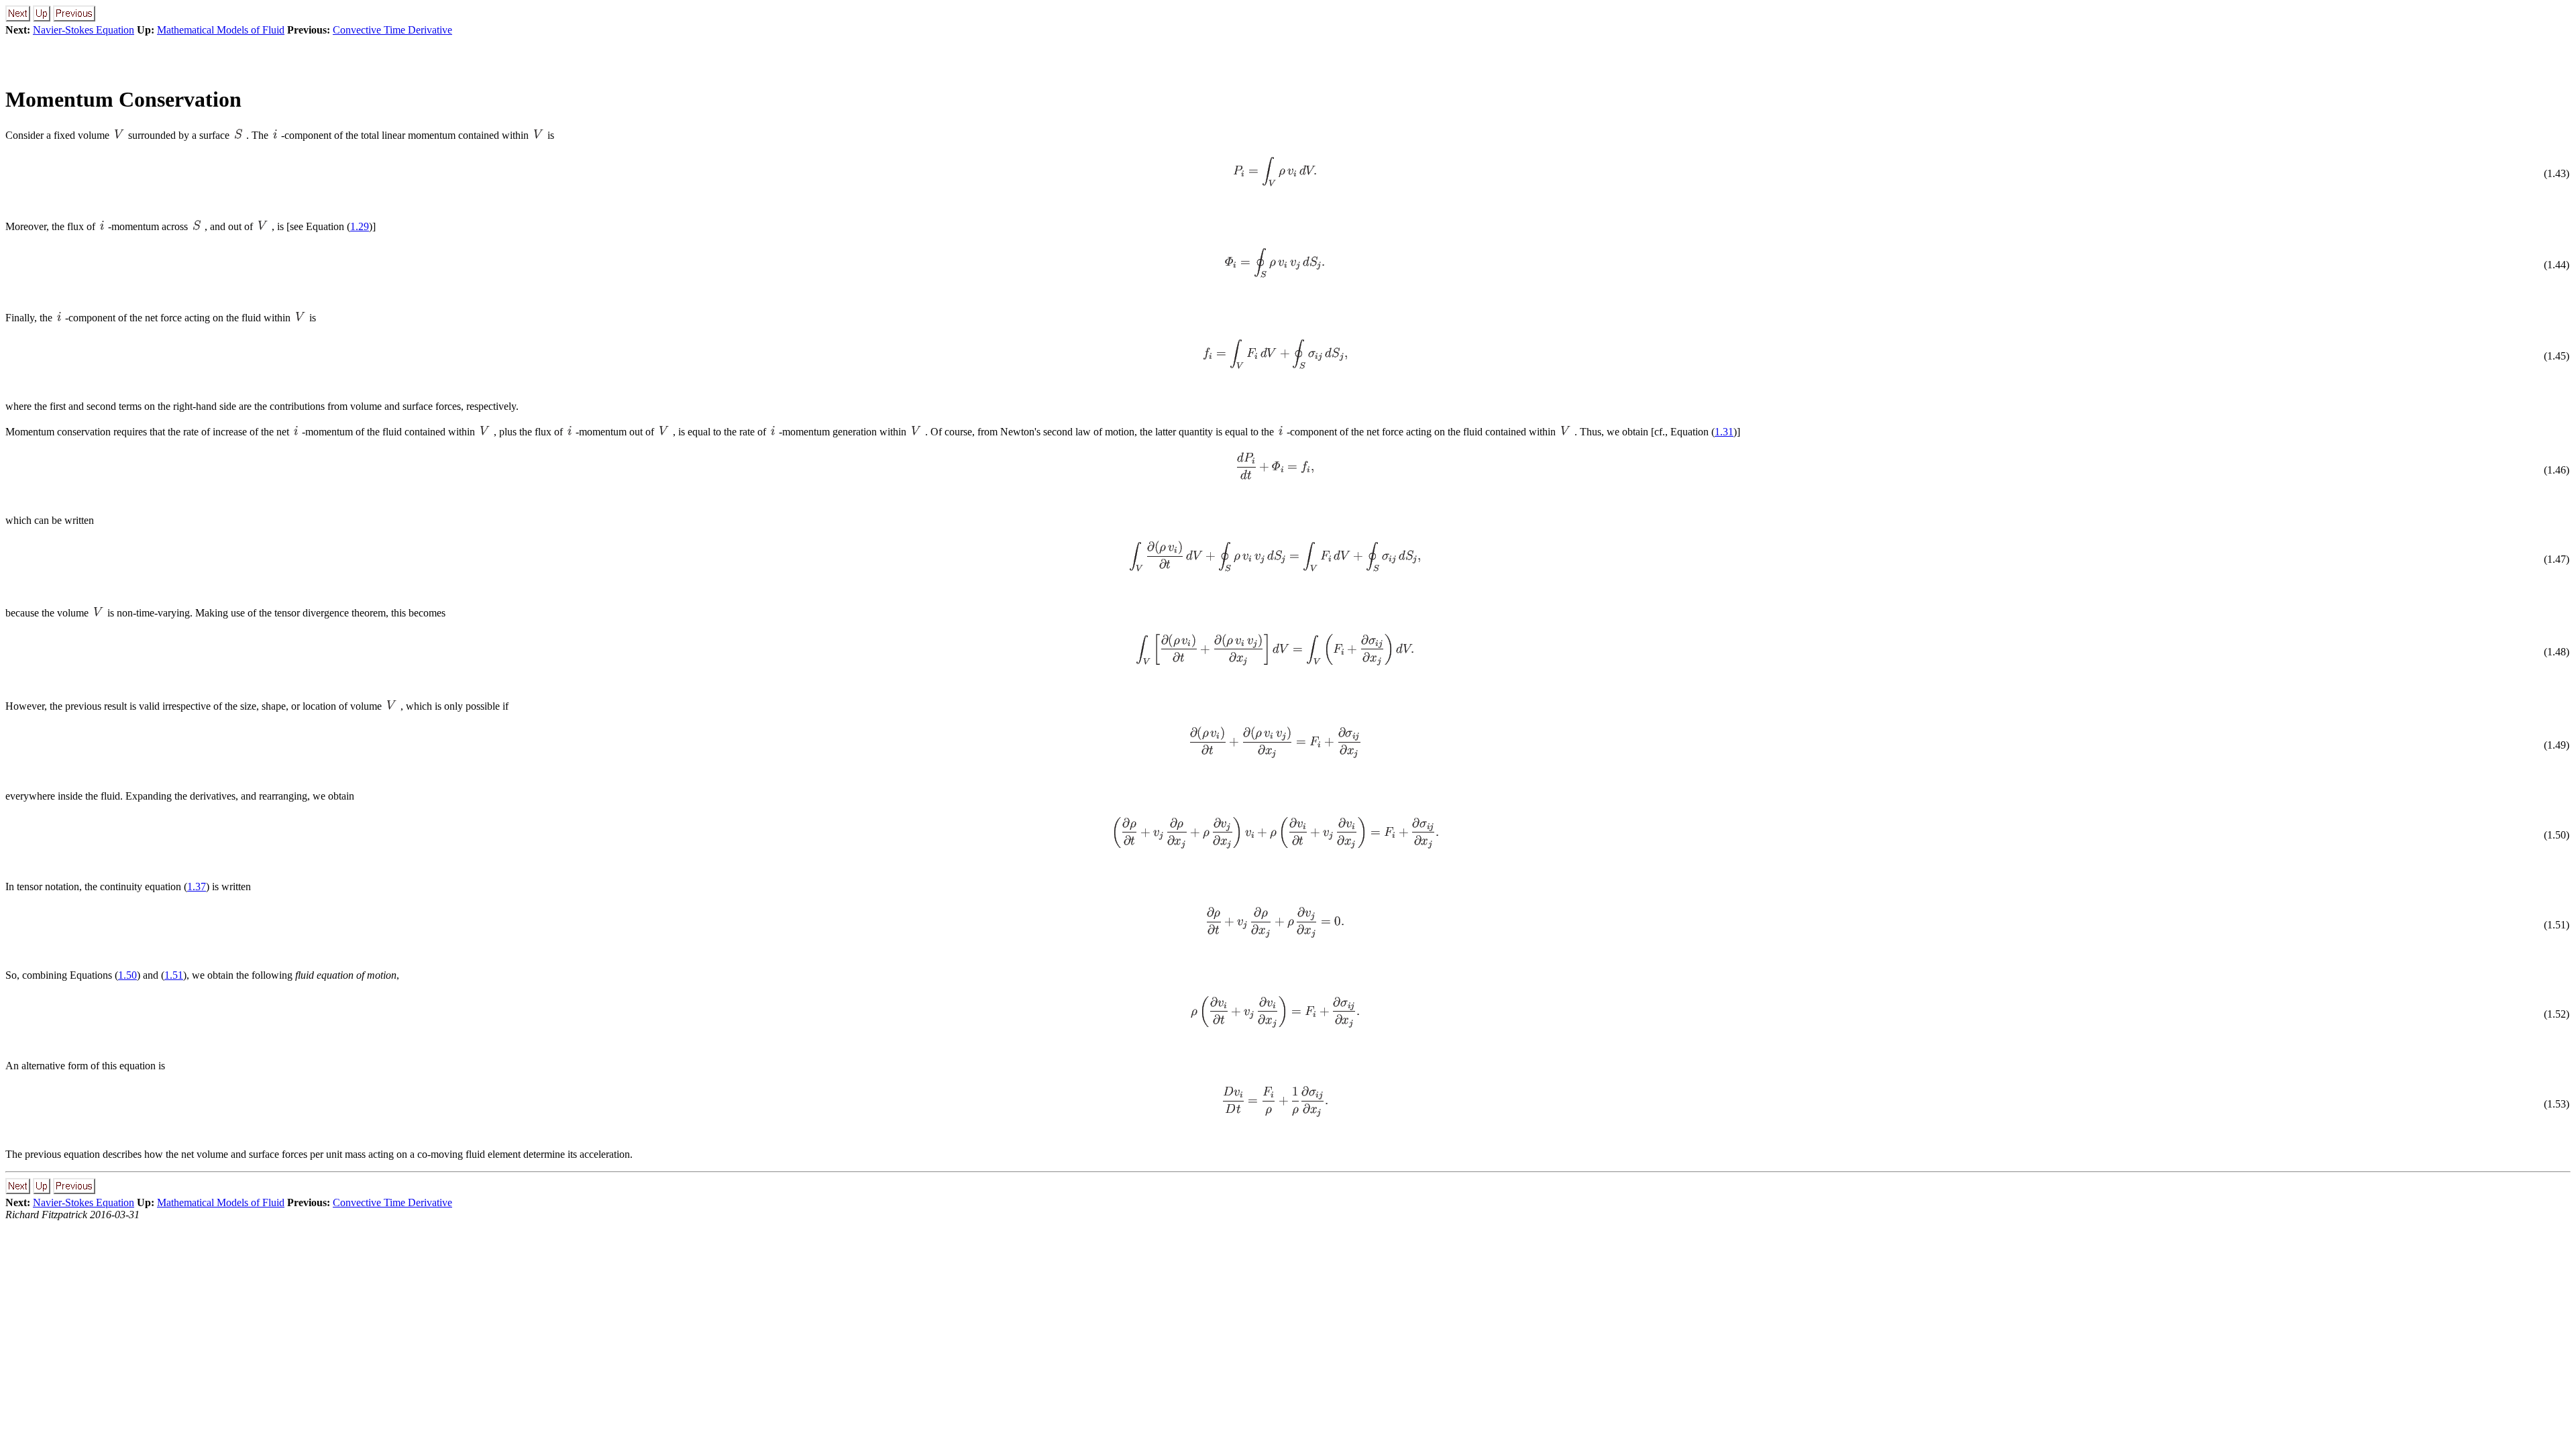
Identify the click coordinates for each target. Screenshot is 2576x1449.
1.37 (197, 887)
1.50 (127, 975)
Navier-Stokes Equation (84, 30)
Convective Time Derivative (392, 30)
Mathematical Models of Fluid (221, 30)
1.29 (360, 226)
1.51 (174, 975)
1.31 (1724, 432)
